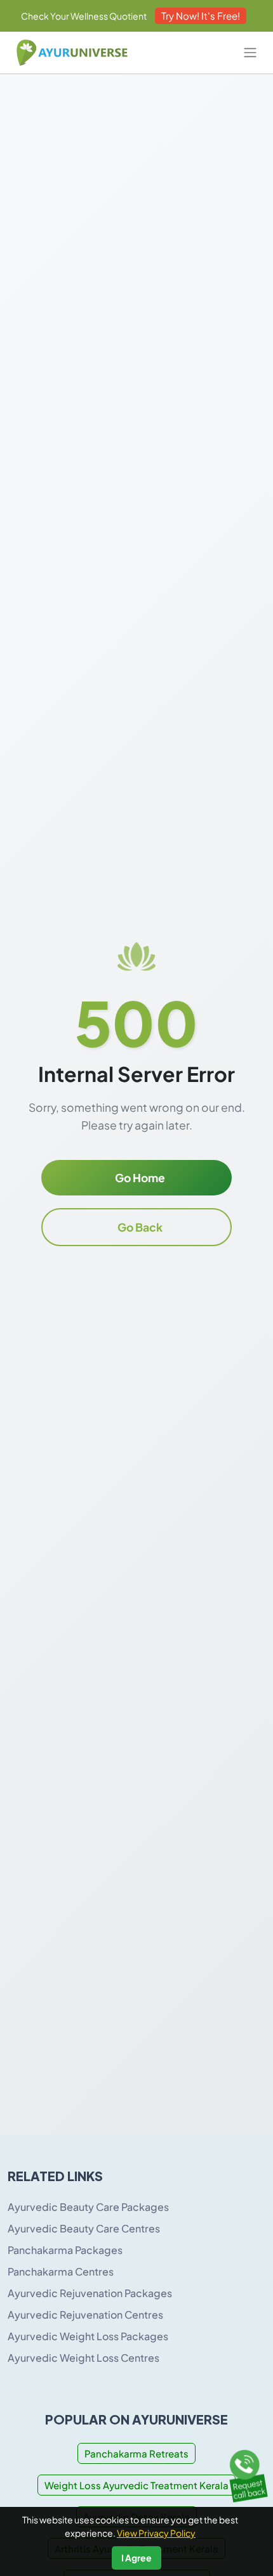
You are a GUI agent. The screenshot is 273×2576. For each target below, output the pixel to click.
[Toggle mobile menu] (250, 53)
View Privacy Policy (156, 2533)
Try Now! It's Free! (201, 16)
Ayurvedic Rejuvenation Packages (90, 2293)
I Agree (136, 2558)
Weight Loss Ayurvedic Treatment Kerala (136, 2485)
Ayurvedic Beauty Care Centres (84, 2228)
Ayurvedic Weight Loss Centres (83, 2358)
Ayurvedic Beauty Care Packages (88, 2207)
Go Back (140, 1227)
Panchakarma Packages (65, 2250)
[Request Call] (246, 2473)
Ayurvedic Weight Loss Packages (88, 2336)
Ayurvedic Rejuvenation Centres (85, 2315)
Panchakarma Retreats (136, 2453)
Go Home (140, 1178)
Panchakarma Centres (61, 2271)
